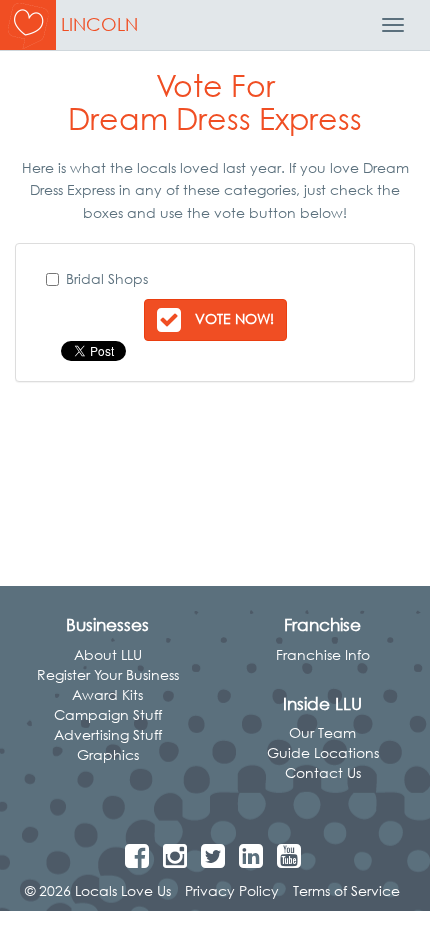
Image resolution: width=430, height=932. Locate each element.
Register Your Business (108, 674)
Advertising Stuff (108, 734)
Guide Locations (323, 752)
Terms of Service (346, 890)
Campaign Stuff (108, 714)
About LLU (108, 654)
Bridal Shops (107, 278)
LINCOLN (99, 24)
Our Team (322, 732)
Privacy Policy (232, 890)
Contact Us (323, 772)
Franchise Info (323, 654)
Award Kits (107, 694)
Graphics (108, 754)
